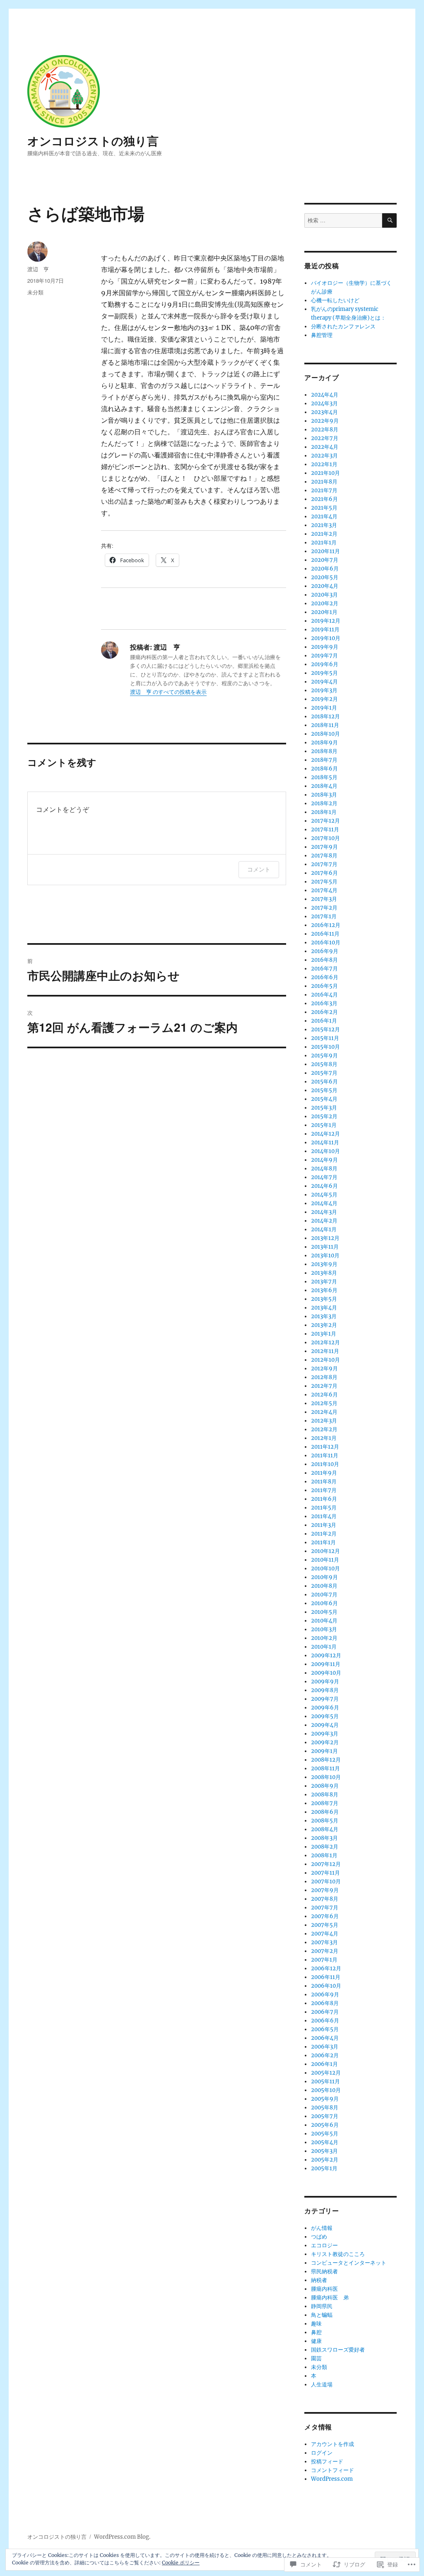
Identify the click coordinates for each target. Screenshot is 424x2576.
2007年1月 (324, 1960)
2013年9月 (324, 1264)
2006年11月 (326, 1977)
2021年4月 (324, 516)
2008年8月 (325, 1795)
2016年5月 (324, 986)
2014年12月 (325, 1134)
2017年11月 (325, 829)
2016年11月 (325, 934)
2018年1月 (324, 812)
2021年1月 (324, 543)
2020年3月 (324, 595)
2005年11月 (325, 2081)
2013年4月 (324, 1308)
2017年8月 (324, 856)
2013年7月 (324, 1282)
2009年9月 (325, 1682)
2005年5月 (325, 2134)
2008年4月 (325, 1829)
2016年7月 (324, 969)
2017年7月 (324, 864)
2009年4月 (325, 1725)
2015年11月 (325, 1038)
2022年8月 (325, 430)
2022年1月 (324, 464)
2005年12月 (326, 2073)
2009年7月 (325, 1699)
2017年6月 (324, 873)
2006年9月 (325, 1995)
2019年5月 (324, 673)
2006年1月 (324, 2064)
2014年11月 (325, 1142)
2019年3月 (324, 690)
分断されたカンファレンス (343, 326)
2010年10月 (325, 1568)
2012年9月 (324, 1369)
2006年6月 (325, 2021)
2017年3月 (324, 899)
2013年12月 (325, 1238)
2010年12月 (325, 1551)
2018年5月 (324, 777)
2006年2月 (325, 2055)
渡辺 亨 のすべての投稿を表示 (168, 692)
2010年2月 (324, 1638)
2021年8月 (324, 482)
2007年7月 (325, 1908)
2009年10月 (326, 1673)
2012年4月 (324, 1412)
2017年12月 (325, 821)
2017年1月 (324, 916)
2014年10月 (325, 1151)
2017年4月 (324, 890)
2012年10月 (325, 1360)
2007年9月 (325, 1890)
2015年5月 (324, 1090)
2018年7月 (324, 760)
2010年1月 (324, 1647)
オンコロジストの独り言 (93, 141)
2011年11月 (325, 1455)
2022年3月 (324, 456)
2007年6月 (325, 1916)
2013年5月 (324, 1299)
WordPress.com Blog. (122, 2537)
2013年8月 (324, 1273)
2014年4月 (324, 1203)
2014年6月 (324, 1186)
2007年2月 (325, 1951)
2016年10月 (326, 943)
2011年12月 (325, 1447)
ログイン (322, 2453)
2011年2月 (324, 1534)
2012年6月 (324, 1395)
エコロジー (324, 2245)
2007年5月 (325, 1925)
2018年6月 (324, 769)
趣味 (316, 2324)
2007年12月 (326, 1864)
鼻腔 (316, 2332)
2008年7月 (325, 1803)
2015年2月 (324, 1116)
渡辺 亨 (38, 269)
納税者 (319, 2280)
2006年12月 (326, 1968)
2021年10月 (325, 473)
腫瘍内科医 (324, 2289)
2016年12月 (326, 925)
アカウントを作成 (332, 2444)
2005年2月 (325, 2160)
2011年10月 (325, 1464)
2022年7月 (325, 438)
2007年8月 (325, 1899)
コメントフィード (332, 2470)
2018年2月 (324, 803)
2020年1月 (324, 612)
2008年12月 (326, 1760)
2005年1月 (324, 2168)
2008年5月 (325, 1821)
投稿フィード (327, 2462)
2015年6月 (324, 1082)
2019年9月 (325, 647)
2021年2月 (324, 534)
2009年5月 (325, 1716)
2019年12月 (326, 621)
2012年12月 (325, 1342)
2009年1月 (324, 1751)
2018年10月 (325, 734)
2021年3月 (324, 525)
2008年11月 (325, 1768)
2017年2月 (324, 908)
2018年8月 (324, 751)
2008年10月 (326, 1777)
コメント (259, 869)
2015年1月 (324, 1125)
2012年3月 (324, 1421)
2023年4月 (324, 412)
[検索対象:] (343, 220)
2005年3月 (324, 2151)
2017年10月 (325, 838)
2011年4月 (324, 1516)
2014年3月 (324, 1212)
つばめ (319, 2237)
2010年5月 (324, 1612)
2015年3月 (324, 1108)
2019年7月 (324, 656)
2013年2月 (324, 1325)
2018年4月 (324, 786)
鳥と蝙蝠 (322, 2315)
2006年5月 (325, 2029)
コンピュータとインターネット (349, 2263)
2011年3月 (324, 1525)
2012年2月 (324, 1429)
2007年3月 (324, 1942)
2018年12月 (325, 716)
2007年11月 (325, 1873)
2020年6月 (325, 569)
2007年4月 (325, 1934)
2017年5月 (324, 882)
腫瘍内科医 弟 (330, 2298)
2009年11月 (326, 1664)
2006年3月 (325, 2047)
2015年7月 (324, 1073)
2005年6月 (325, 2125)
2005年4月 (325, 2142)
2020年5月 (325, 577)
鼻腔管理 (322, 335)
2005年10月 (326, 2090)
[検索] (389, 220)
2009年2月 (325, 1742)
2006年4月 (325, 2038)
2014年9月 (324, 1160)
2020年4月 (325, 586)
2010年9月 (324, 1577)
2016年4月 (324, 995)
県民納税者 (324, 2271)
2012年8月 (324, 1377)
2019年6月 (325, 664)
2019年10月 (326, 638)
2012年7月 (324, 1386)
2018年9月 (324, 743)
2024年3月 (324, 403)
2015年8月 (324, 1064)
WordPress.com (332, 2479)
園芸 (316, 2358)
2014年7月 (324, 1177)
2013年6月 (324, 1290)
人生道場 (322, 2385)
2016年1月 (324, 1021)
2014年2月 (324, 1221)
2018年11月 (325, 725)
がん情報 (322, 2228)
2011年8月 (324, 1482)
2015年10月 (325, 1047)
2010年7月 (324, 1595)
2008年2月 (325, 1847)
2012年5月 (324, 1403)
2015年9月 (324, 1056)
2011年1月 (323, 1542)
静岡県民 (322, 2306)
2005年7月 (325, 2116)
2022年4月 (325, 447)
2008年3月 (324, 1838)
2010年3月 (324, 1629)
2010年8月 (324, 1586)
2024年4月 (325, 395)
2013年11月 (325, 1247)
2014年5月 (324, 1195)
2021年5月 (324, 508)
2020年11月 (325, 551)
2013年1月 (324, 1334)
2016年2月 (324, 1012)
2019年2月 (324, 699)
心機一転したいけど (335, 300)
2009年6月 (325, 1708)
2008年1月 (324, 1855)
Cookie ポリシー (181, 2563)
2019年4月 (324, 682)
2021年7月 (324, 490)
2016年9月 (325, 951)
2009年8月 (325, 1690)
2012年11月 (325, 1351)
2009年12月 (326, 1655)
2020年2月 (325, 603)
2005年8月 (325, 2108)
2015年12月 (325, 1029)
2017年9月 (324, 847)
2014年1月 (324, 1229)
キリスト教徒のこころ (338, 2254)
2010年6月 (324, 1603)
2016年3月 (324, 1003)
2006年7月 (325, 2012)
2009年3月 (325, 1734)
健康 (316, 2341)
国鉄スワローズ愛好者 (338, 2350)
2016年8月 (324, 960)
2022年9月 (325, 421)
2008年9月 (325, 1786)
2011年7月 (324, 1490)
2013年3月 (324, 1316)
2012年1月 (324, 1438)
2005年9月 (325, 2099)
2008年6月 (325, 1812)
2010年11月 (325, 1560)
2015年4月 (324, 1099)
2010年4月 (324, 1621)
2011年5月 (324, 1508)
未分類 (35, 292)
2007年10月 (326, 1881)
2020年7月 (325, 560)
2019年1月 (324, 708)
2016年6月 (325, 977)
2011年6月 (324, 1499)
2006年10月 (326, 1986)
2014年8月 (324, 1169)
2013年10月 (325, 1255)
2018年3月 (324, 795)
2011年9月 (324, 1473)
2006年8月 (325, 2003)
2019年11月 (325, 630)
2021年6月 (324, 499)
